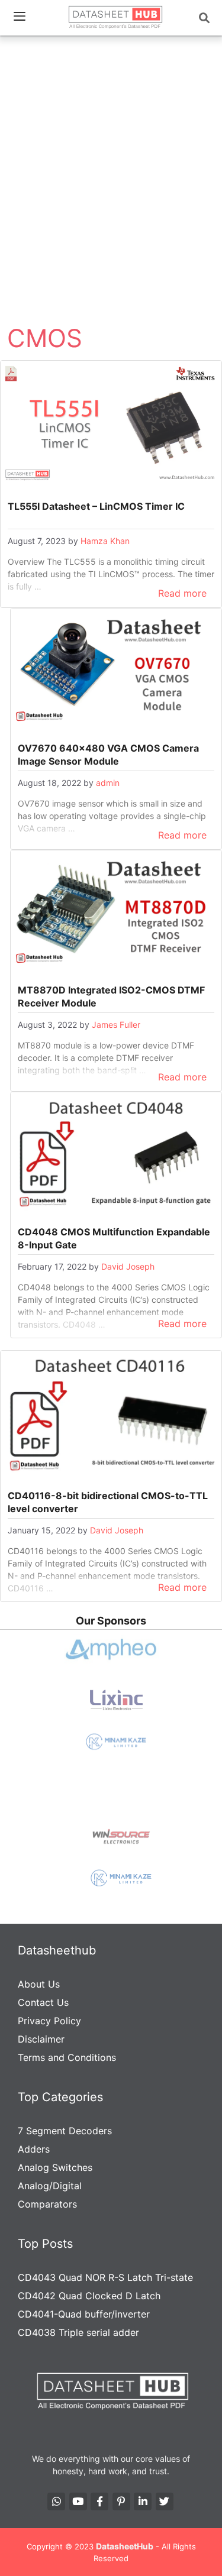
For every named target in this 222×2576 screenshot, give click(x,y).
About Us (39, 1984)
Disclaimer (41, 2039)
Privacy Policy (49, 2021)
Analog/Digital (50, 2186)
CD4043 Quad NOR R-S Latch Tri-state (105, 2277)
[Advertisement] (111, 157)
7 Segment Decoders (65, 2131)
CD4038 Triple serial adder (78, 2332)
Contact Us (43, 2002)
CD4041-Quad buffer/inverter (84, 2314)
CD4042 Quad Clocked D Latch (89, 2296)
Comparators (47, 2204)
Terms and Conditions (67, 2057)
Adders (34, 2149)
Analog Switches (55, 2167)
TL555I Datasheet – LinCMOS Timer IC (96, 506)
